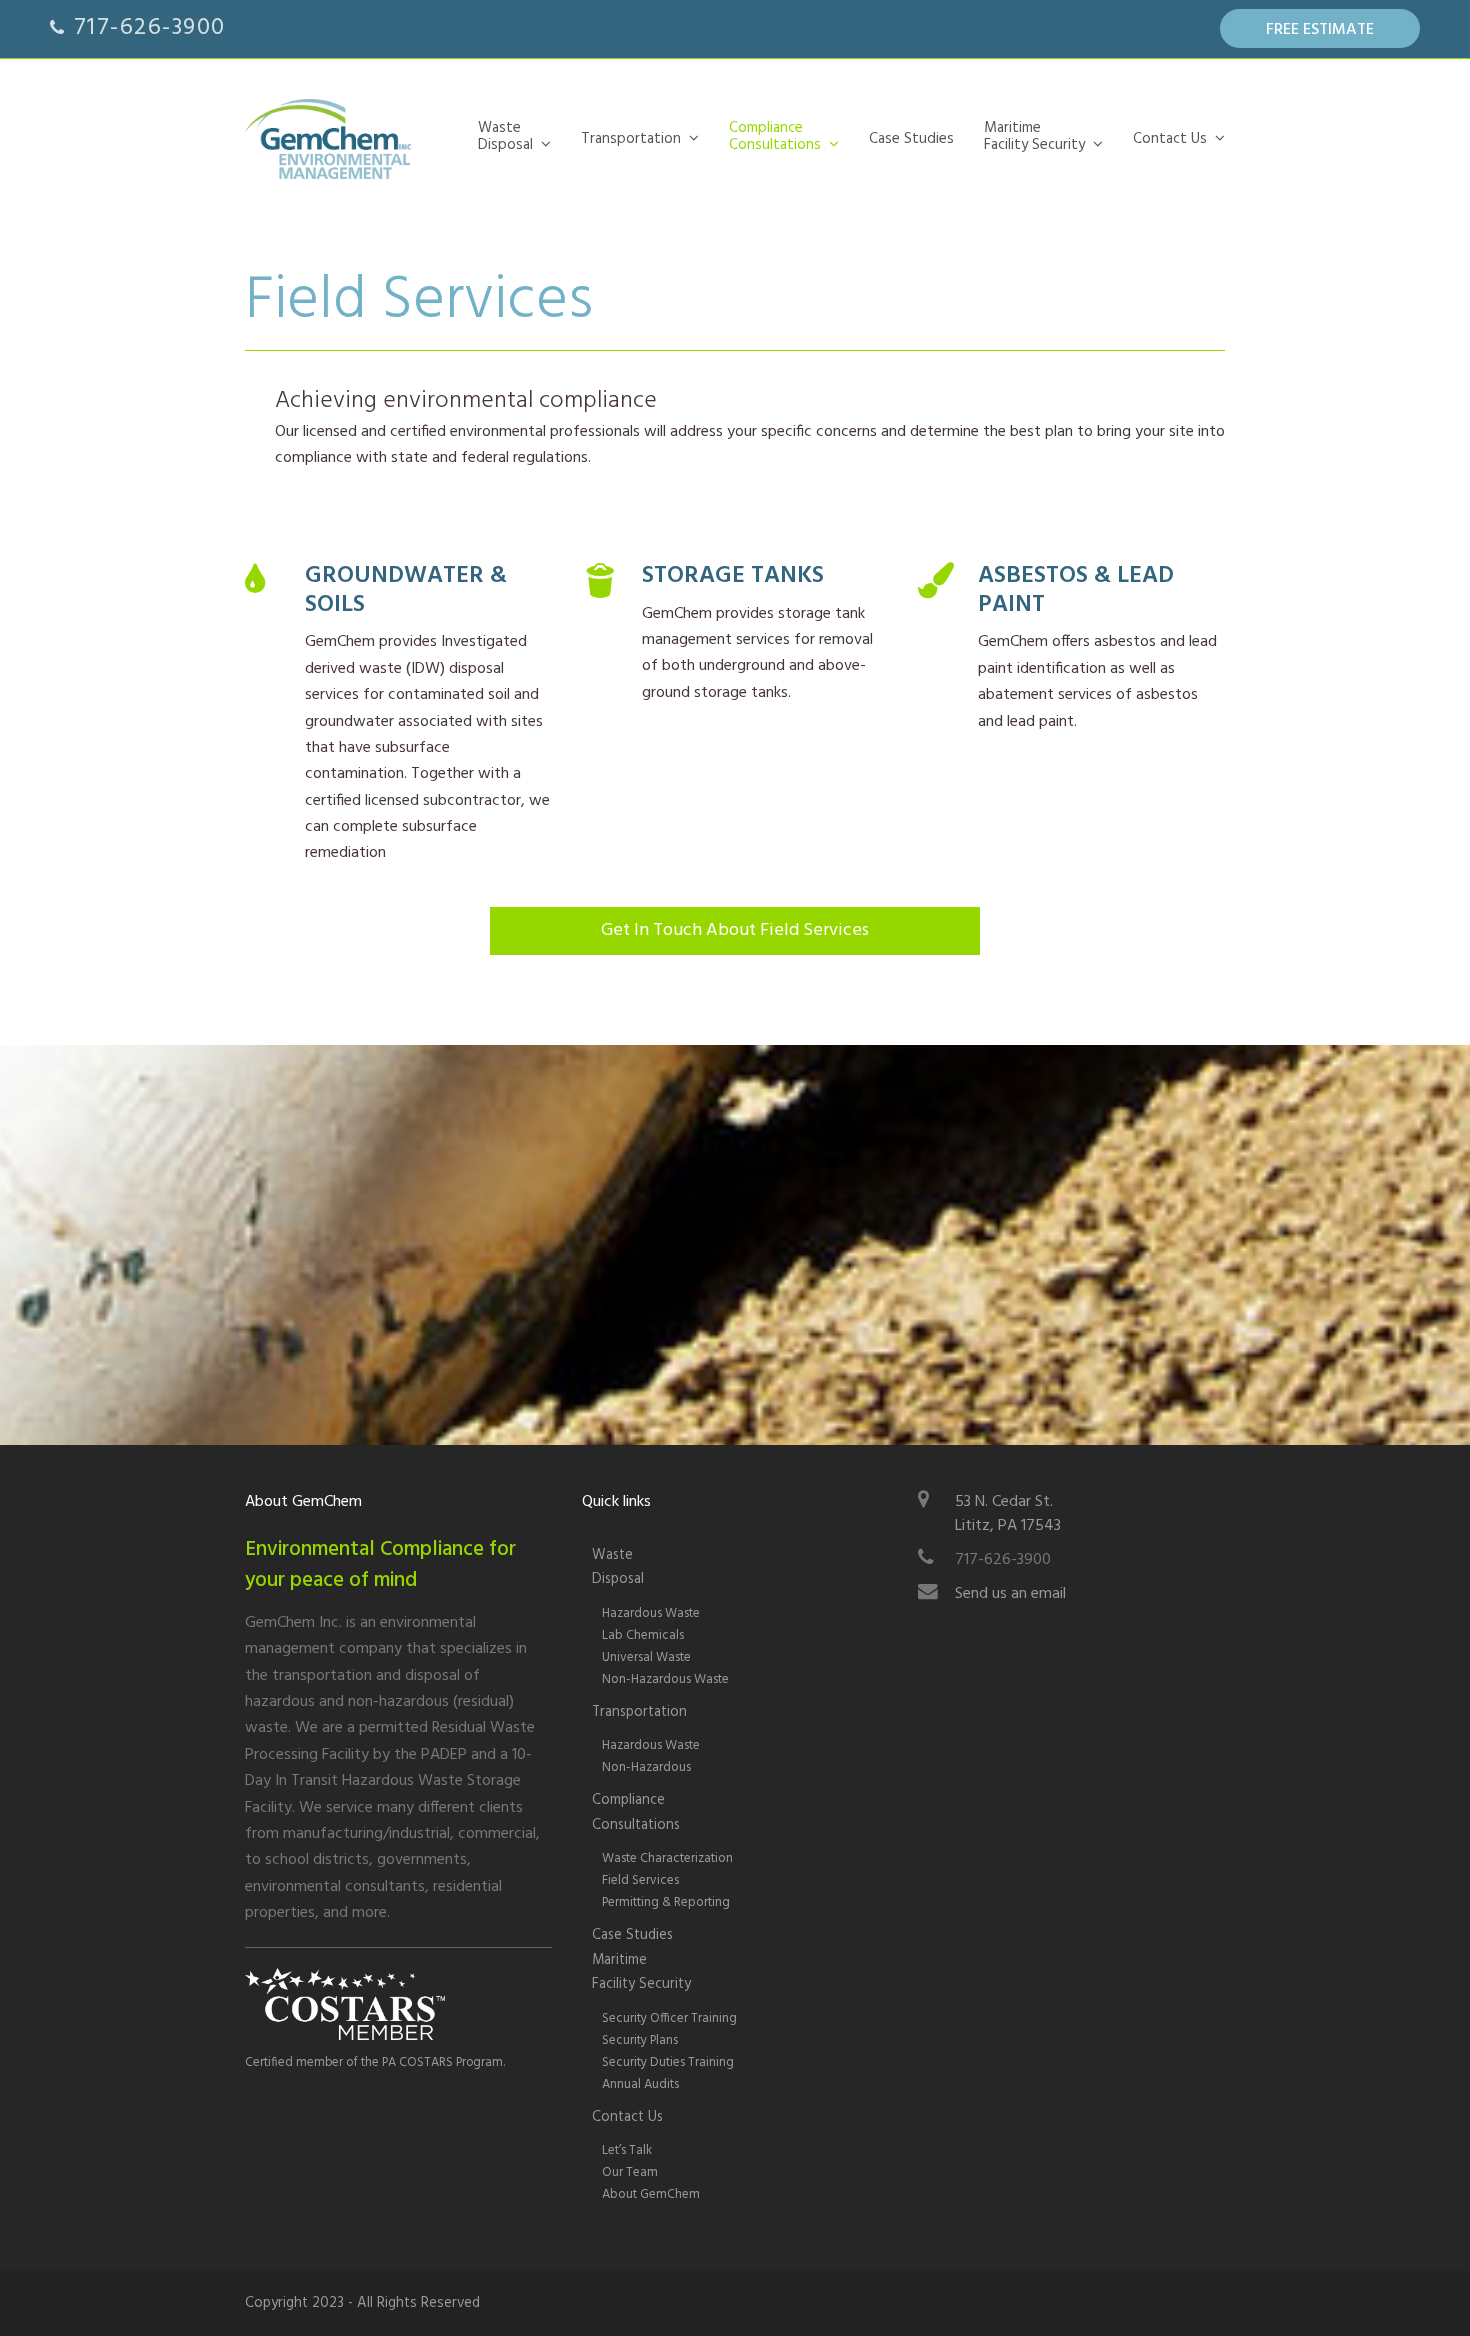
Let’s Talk (627, 2150)
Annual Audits (640, 2084)
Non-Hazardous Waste (665, 1679)
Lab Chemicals (643, 1635)
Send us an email (1010, 1594)
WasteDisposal (618, 1567)
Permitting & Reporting (666, 1902)
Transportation (639, 1712)
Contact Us (627, 2117)
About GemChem (651, 2194)
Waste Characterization (667, 1858)
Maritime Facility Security (641, 1972)
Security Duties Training (668, 2062)
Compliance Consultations (636, 1812)
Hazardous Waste (651, 1613)
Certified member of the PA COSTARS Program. (375, 2062)
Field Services (640, 1880)
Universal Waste (646, 1657)
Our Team (630, 2172)
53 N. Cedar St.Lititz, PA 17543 (1008, 1514)
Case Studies (632, 1935)
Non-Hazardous (646, 1767)
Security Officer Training (669, 2018)
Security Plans (640, 2040)
